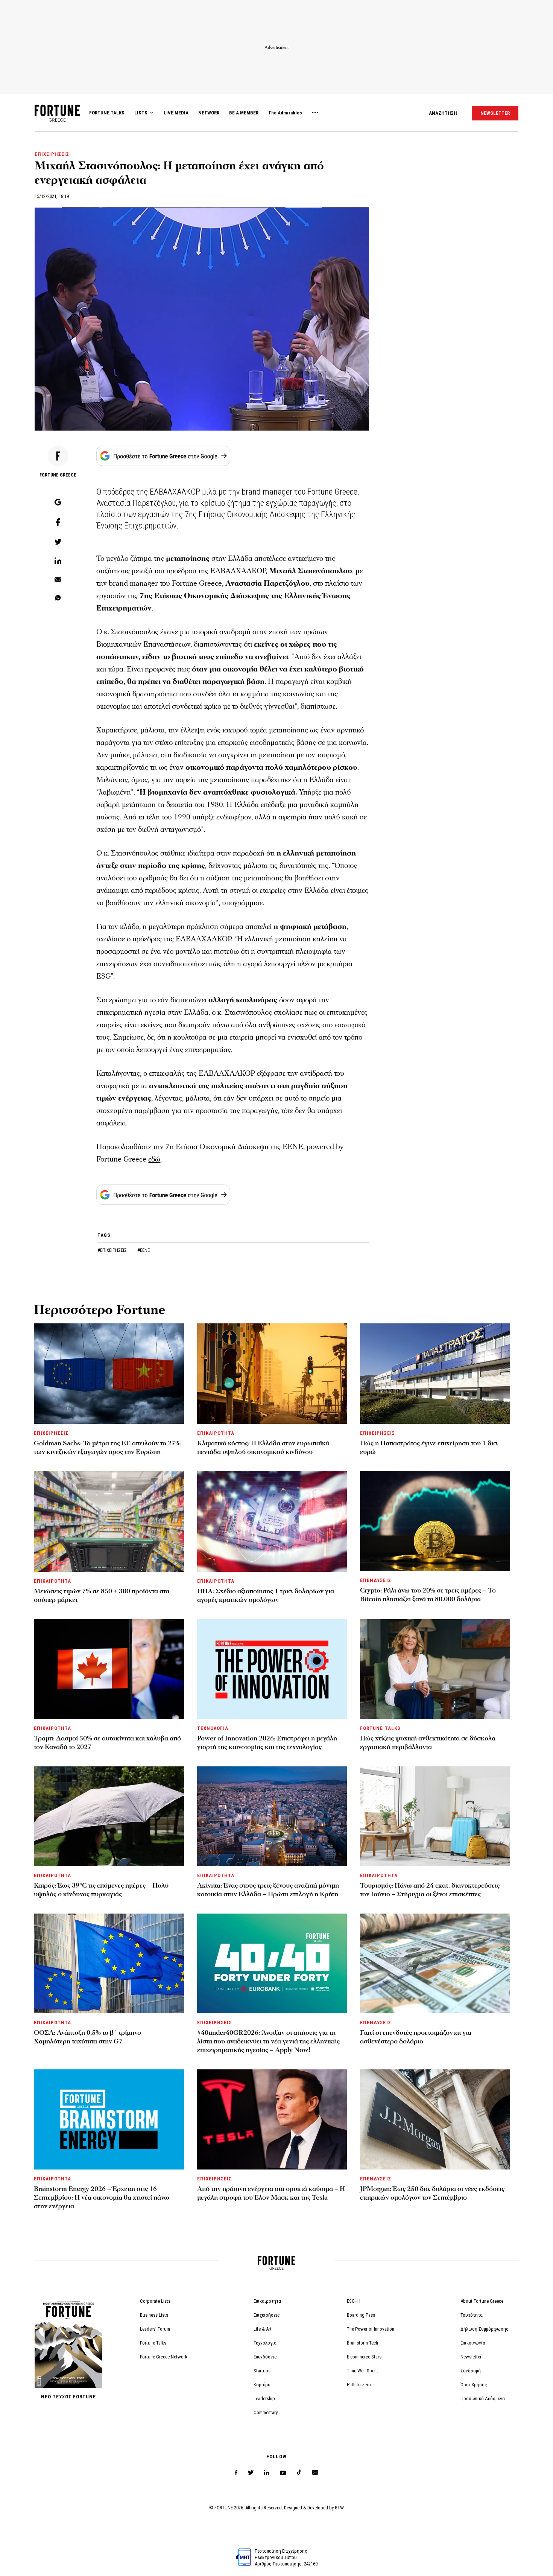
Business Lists (154, 2315)
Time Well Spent (362, 2371)
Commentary (266, 2412)
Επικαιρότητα (267, 2301)
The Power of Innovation (371, 2329)
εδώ (154, 1159)
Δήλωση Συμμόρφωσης (485, 2329)
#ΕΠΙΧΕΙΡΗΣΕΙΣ (113, 1250)
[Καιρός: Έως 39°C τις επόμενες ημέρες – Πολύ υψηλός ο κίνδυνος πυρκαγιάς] (109, 1816)
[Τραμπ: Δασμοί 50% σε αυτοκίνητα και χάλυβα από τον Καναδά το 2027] (109, 1669)
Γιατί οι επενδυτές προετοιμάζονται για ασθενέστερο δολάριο (416, 2037)
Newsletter (471, 2357)
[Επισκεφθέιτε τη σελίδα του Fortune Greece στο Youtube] (283, 2474)
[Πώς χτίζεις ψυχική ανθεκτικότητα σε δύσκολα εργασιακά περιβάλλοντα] (435, 1669)
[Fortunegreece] (57, 120)
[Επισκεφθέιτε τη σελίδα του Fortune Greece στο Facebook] (236, 2473)
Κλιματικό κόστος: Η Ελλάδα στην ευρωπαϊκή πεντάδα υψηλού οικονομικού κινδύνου (263, 1448)
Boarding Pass (361, 2315)
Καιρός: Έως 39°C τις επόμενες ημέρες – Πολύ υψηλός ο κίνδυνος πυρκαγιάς (101, 1890)
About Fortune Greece (482, 2301)
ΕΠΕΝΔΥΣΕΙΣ (375, 1580)
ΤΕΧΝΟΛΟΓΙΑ (213, 1728)
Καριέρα (262, 2385)
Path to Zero (359, 2385)
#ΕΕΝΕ (144, 1250)
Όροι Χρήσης (474, 2385)
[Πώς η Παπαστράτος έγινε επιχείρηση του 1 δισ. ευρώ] (435, 1374)
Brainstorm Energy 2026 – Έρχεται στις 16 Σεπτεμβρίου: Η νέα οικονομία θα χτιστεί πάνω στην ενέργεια (102, 2198)
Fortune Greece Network (164, 2357)
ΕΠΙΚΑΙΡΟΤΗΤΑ (216, 1433)
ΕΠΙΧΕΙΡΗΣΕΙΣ (52, 154)
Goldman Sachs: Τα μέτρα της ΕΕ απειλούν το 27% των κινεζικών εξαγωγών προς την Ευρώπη (107, 1448)
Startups (262, 2371)
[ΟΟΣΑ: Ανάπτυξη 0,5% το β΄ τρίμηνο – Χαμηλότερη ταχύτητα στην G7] (109, 1963)
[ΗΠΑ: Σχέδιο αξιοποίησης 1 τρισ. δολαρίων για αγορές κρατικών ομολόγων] (272, 1522)
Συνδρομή (471, 2371)
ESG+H (354, 2301)
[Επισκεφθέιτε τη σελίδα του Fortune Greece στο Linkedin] (267, 2473)
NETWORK (209, 113)
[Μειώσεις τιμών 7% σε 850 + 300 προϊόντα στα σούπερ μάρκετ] (109, 1522)
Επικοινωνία (473, 2343)
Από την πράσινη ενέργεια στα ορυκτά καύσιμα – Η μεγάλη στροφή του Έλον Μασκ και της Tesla (271, 2193)
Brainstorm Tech (362, 2343)
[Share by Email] (58, 580)
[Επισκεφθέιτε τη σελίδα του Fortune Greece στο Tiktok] (299, 2473)
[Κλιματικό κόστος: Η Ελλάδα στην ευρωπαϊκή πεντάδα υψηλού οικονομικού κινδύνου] (272, 1374)
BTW (339, 2508)
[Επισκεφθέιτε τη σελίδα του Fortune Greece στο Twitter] (251, 2473)
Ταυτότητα (472, 2315)
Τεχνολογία (265, 2343)
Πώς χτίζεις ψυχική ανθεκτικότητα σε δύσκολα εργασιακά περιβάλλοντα (428, 1743)
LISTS (141, 113)
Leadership (264, 2399)
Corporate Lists (155, 2301)
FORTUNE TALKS (107, 113)
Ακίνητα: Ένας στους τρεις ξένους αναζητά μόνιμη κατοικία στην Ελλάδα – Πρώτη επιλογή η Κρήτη (268, 1890)
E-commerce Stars (364, 2357)
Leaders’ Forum (155, 2329)
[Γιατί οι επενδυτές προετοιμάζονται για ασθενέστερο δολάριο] (435, 1963)
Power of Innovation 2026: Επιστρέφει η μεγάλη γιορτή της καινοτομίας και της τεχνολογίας (267, 1743)
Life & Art (263, 2329)
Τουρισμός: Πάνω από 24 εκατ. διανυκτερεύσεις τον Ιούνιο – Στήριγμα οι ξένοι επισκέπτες (430, 1890)
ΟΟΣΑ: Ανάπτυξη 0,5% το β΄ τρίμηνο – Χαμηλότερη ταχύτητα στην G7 (90, 2037)
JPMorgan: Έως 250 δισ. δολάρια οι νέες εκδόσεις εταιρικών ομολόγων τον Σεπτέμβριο (432, 2193)
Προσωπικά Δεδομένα (483, 2399)
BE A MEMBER (244, 113)
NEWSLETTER (495, 113)
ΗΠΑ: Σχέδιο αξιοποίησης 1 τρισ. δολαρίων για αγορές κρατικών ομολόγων (266, 1596)
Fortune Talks (153, 2343)
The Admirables (285, 113)
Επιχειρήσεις (267, 2315)
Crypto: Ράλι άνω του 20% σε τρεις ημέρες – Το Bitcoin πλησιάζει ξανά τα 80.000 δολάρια (428, 1595)
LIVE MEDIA (176, 113)
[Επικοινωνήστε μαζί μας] (315, 2473)
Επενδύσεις (265, 2357)
